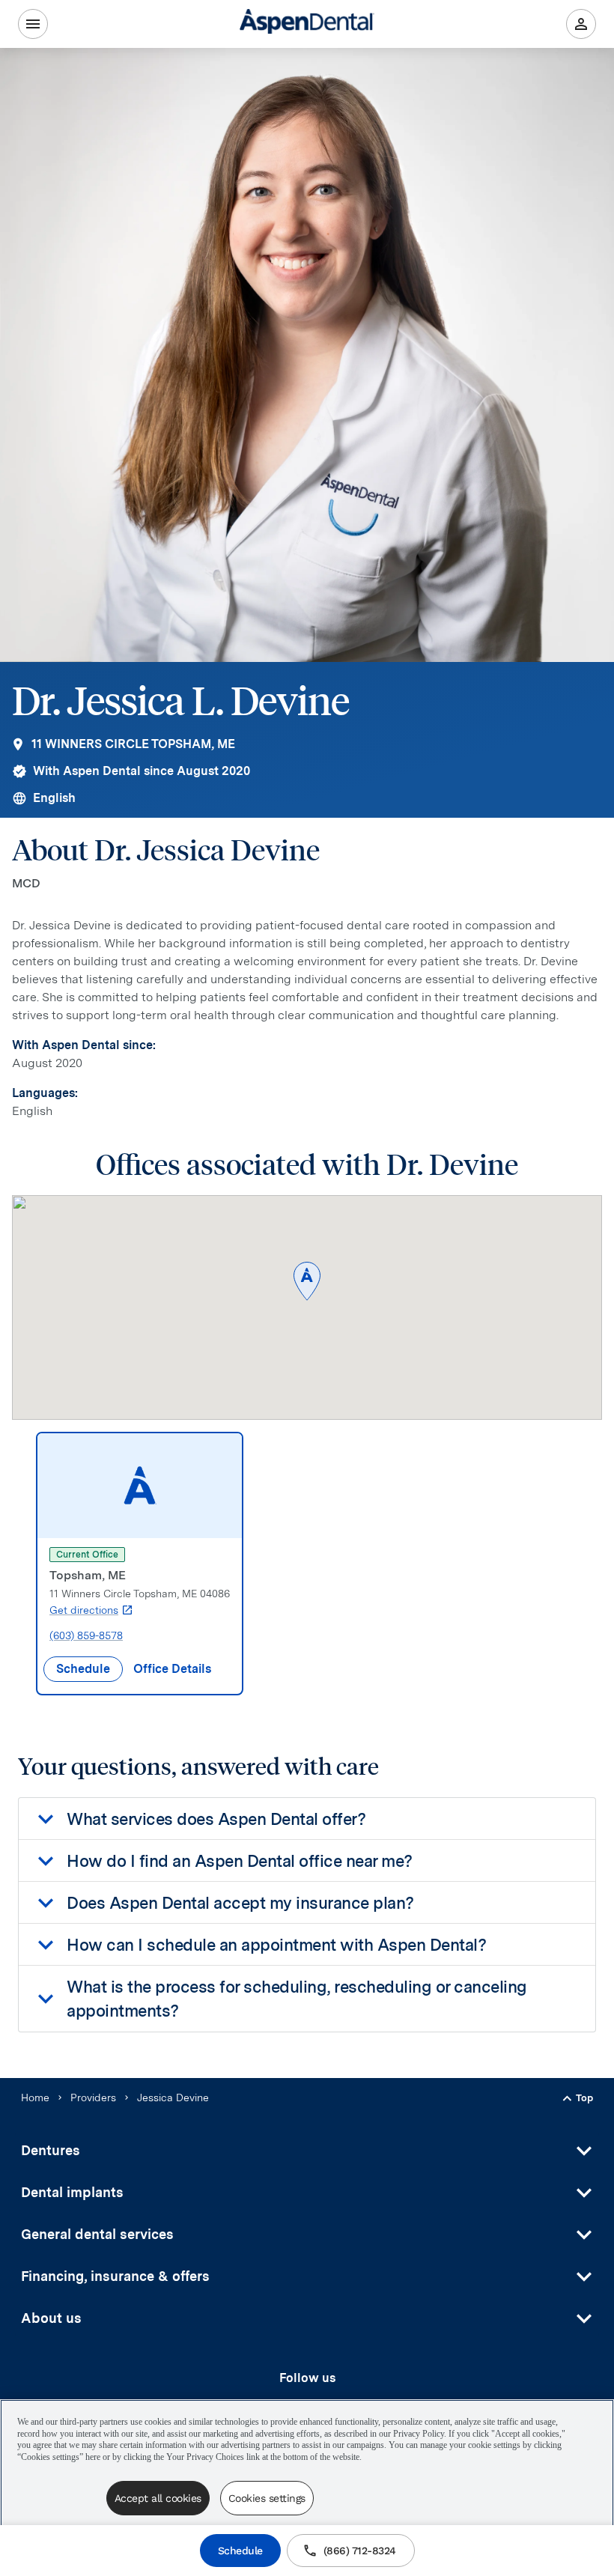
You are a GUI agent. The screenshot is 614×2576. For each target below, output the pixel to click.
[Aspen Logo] (307, 24)
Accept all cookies (158, 2498)
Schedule (240, 2551)
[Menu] (33, 24)
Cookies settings (267, 2498)
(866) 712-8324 (360, 2551)
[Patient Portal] (581, 24)
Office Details (172, 1669)
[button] (307, 1282)
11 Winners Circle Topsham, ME (133, 744)
